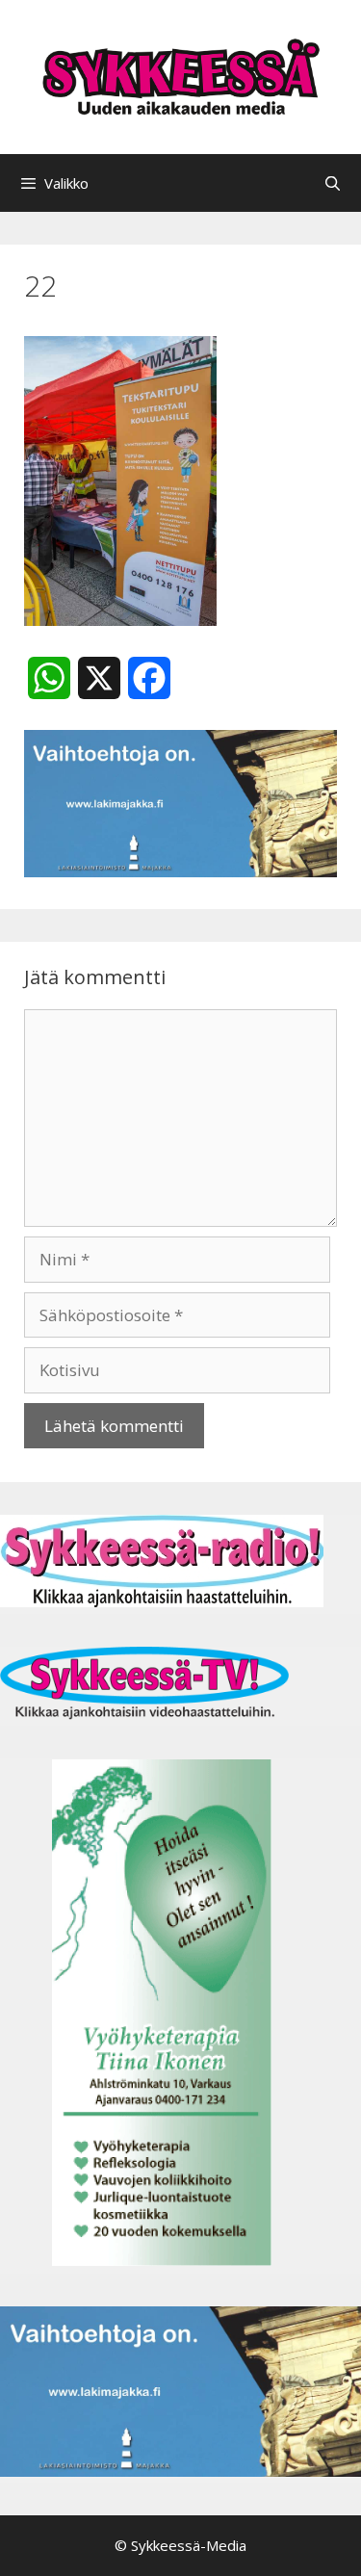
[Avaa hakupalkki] (333, 183)
